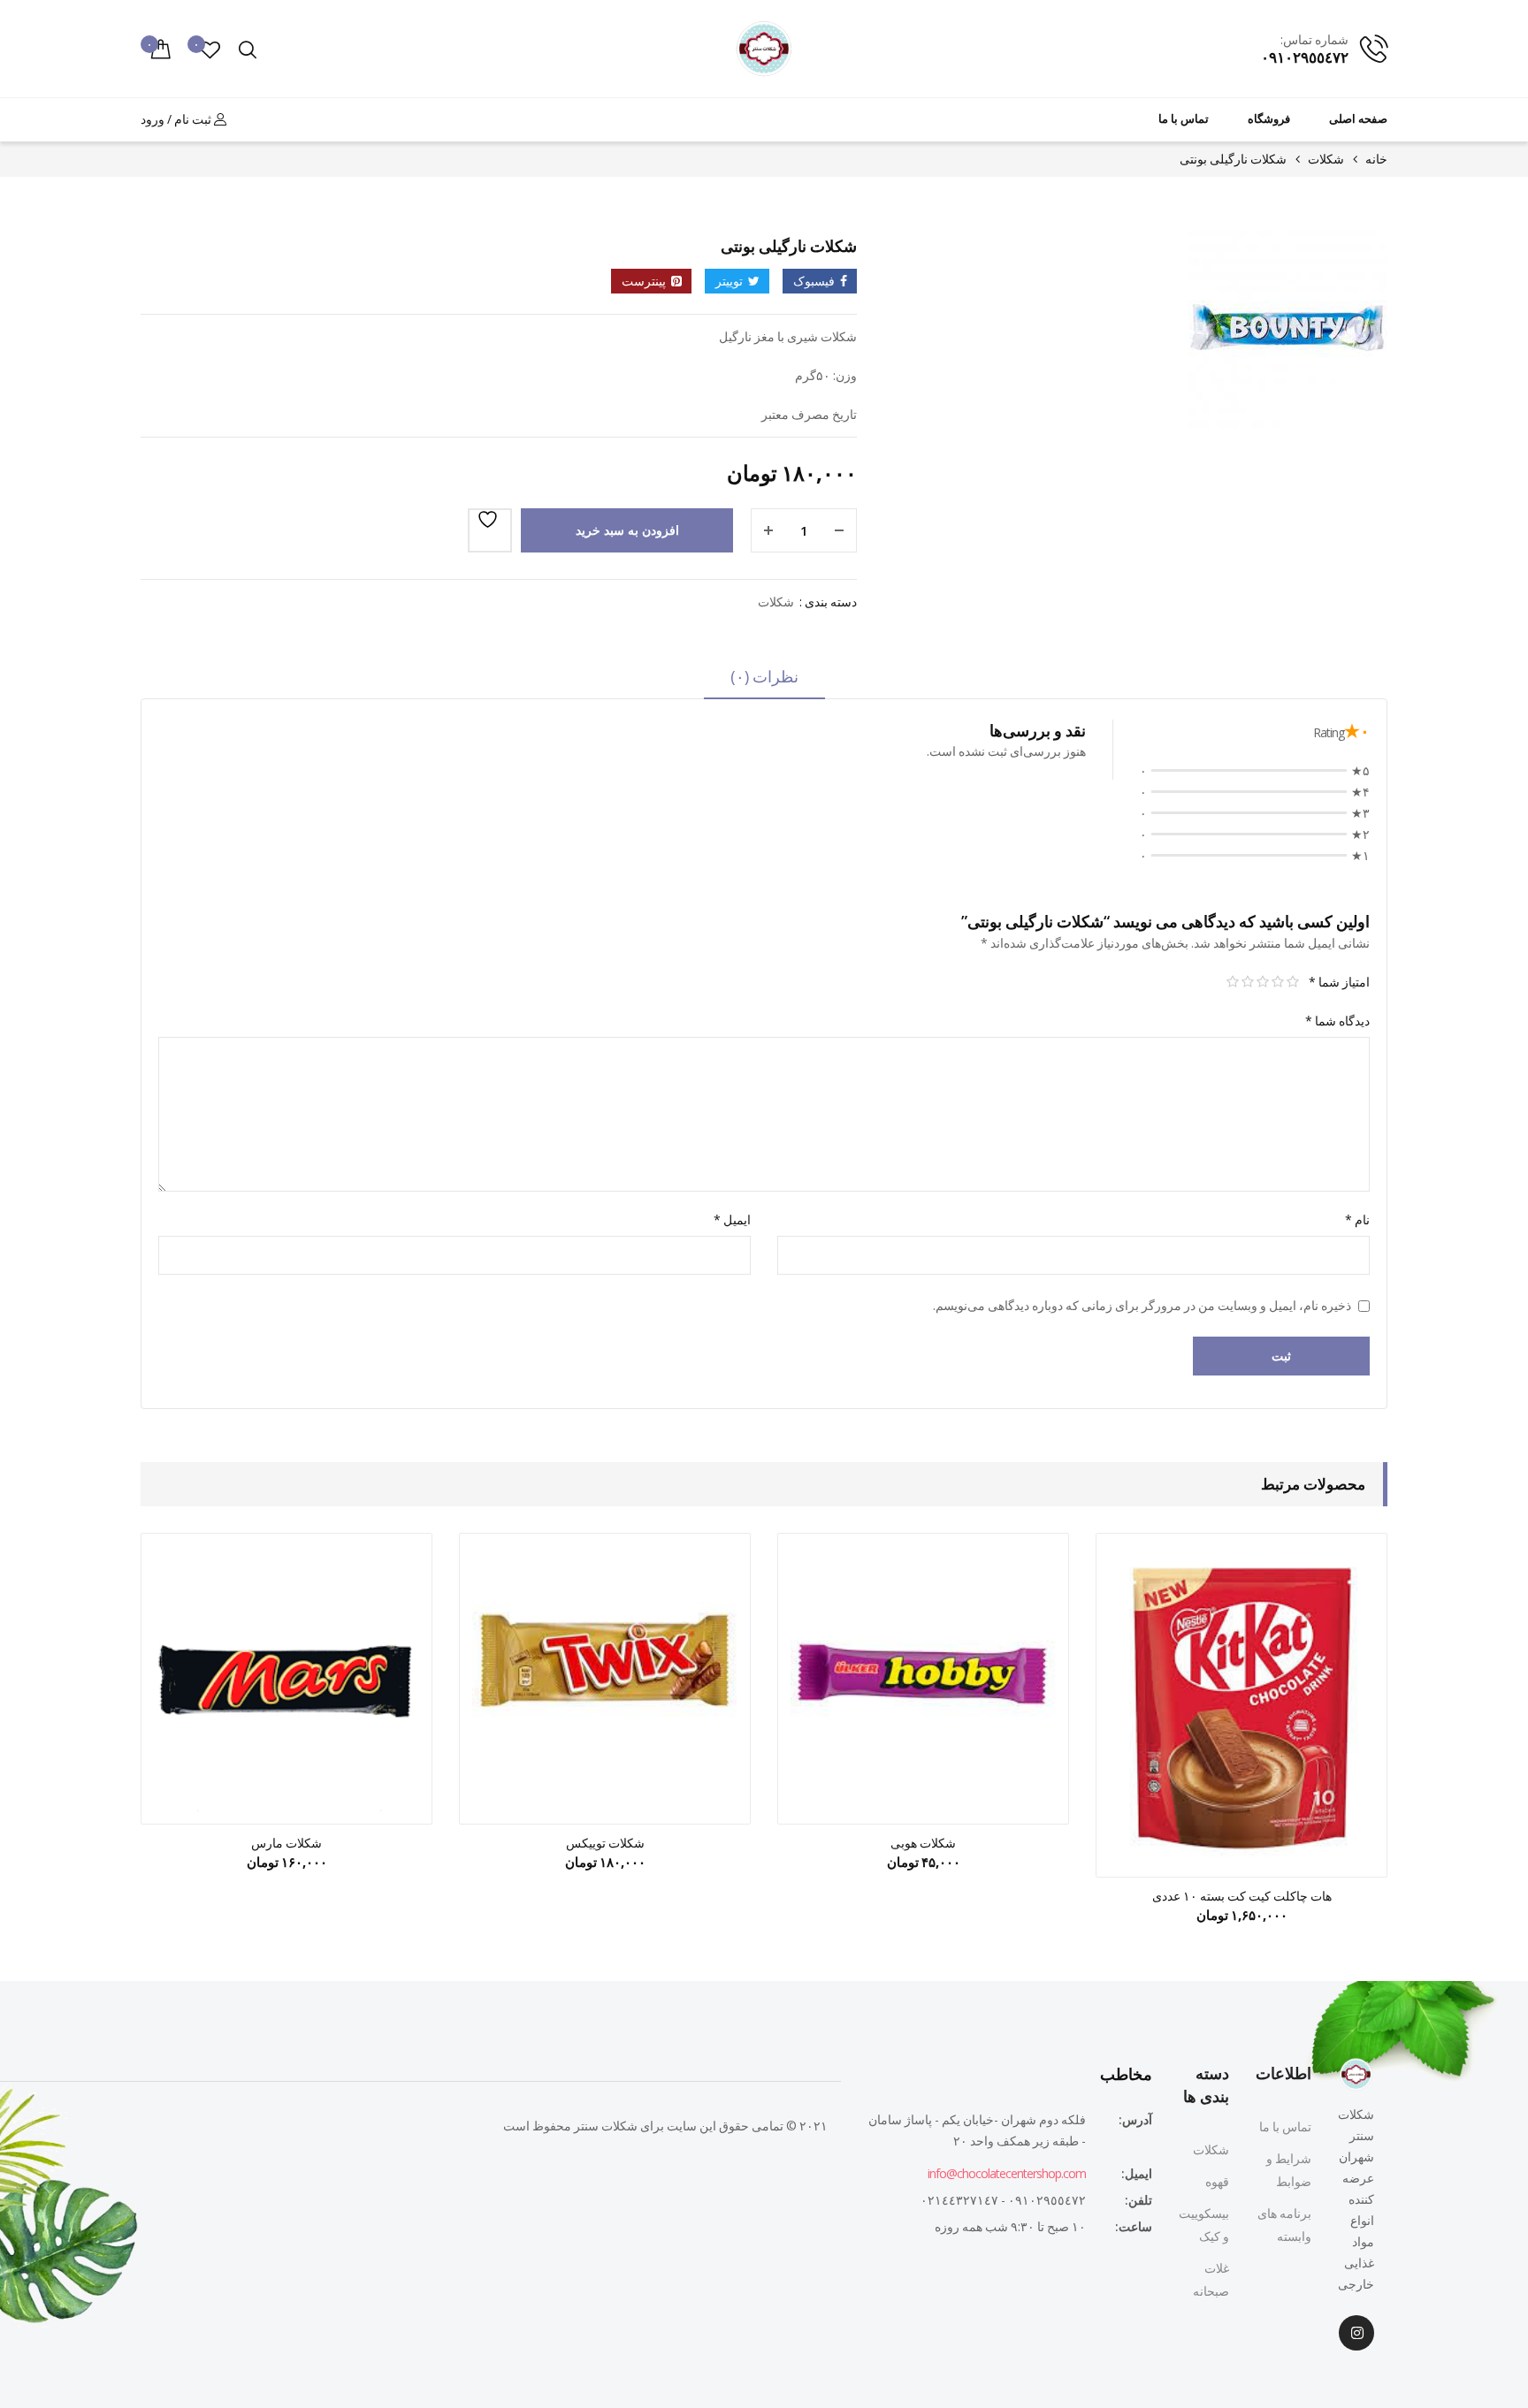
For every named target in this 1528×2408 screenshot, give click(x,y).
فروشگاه (1269, 119)
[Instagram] (1356, 2333)
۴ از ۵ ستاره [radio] (1247, 982)
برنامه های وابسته (1284, 2225)
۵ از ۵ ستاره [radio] (1232, 982)
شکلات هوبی (923, 1843)
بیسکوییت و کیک (1204, 2225)
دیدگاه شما (1337, 1021)
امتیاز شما (1339, 982)
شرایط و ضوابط (1289, 2170)
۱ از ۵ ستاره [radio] (1292, 982)
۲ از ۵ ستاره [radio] (1277, 982)
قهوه (1217, 2181)
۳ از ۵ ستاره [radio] (1262, 982)
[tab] (764, 682)
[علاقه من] (490, 530)
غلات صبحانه (1211, 2279)
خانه (1376, 159)
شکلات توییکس (605, 1843)
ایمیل (732, 1219)
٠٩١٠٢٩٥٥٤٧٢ (1305, 57)
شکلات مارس (286, 1843)
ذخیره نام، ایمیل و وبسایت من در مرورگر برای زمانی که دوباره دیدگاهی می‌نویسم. (1142, 1305)
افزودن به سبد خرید (627, 530)
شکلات (1326, 159)
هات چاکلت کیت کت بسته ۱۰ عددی (1242, 1896)
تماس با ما (1184, 119)
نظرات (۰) (764, 676)
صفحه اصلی (1358, 119)
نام (1357, 1219)
